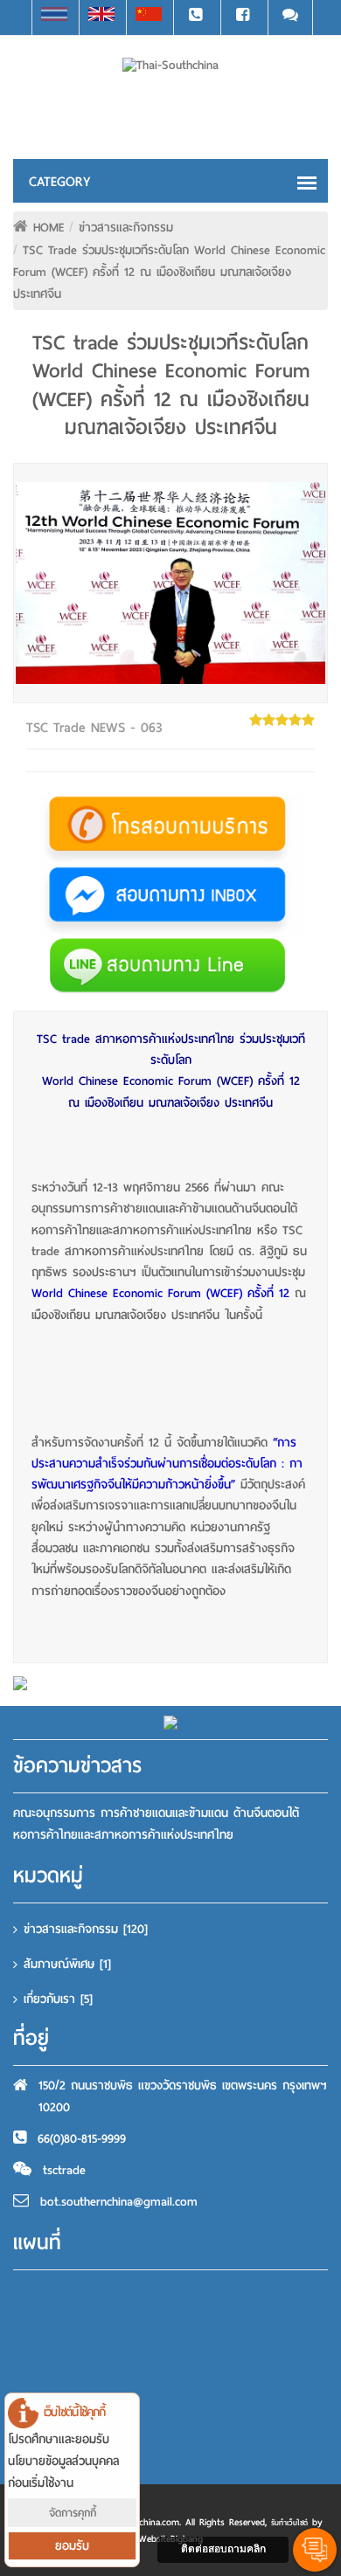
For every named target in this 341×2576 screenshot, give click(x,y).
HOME (49, 228)
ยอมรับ (72, 2546)
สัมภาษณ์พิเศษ (67, 1964)
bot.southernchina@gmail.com (119, 2202)
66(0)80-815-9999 (82, 2139)
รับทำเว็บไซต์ (289, 2523)
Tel (196, 17)
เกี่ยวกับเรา (58, 1999)
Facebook (243, 17)
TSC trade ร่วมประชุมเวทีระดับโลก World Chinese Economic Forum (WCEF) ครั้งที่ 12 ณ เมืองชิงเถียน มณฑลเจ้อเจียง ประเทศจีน (169, 272)
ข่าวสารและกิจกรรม (126, 228)
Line (290, 17)
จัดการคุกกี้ (73, 2513)
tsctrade (64, 2170)
